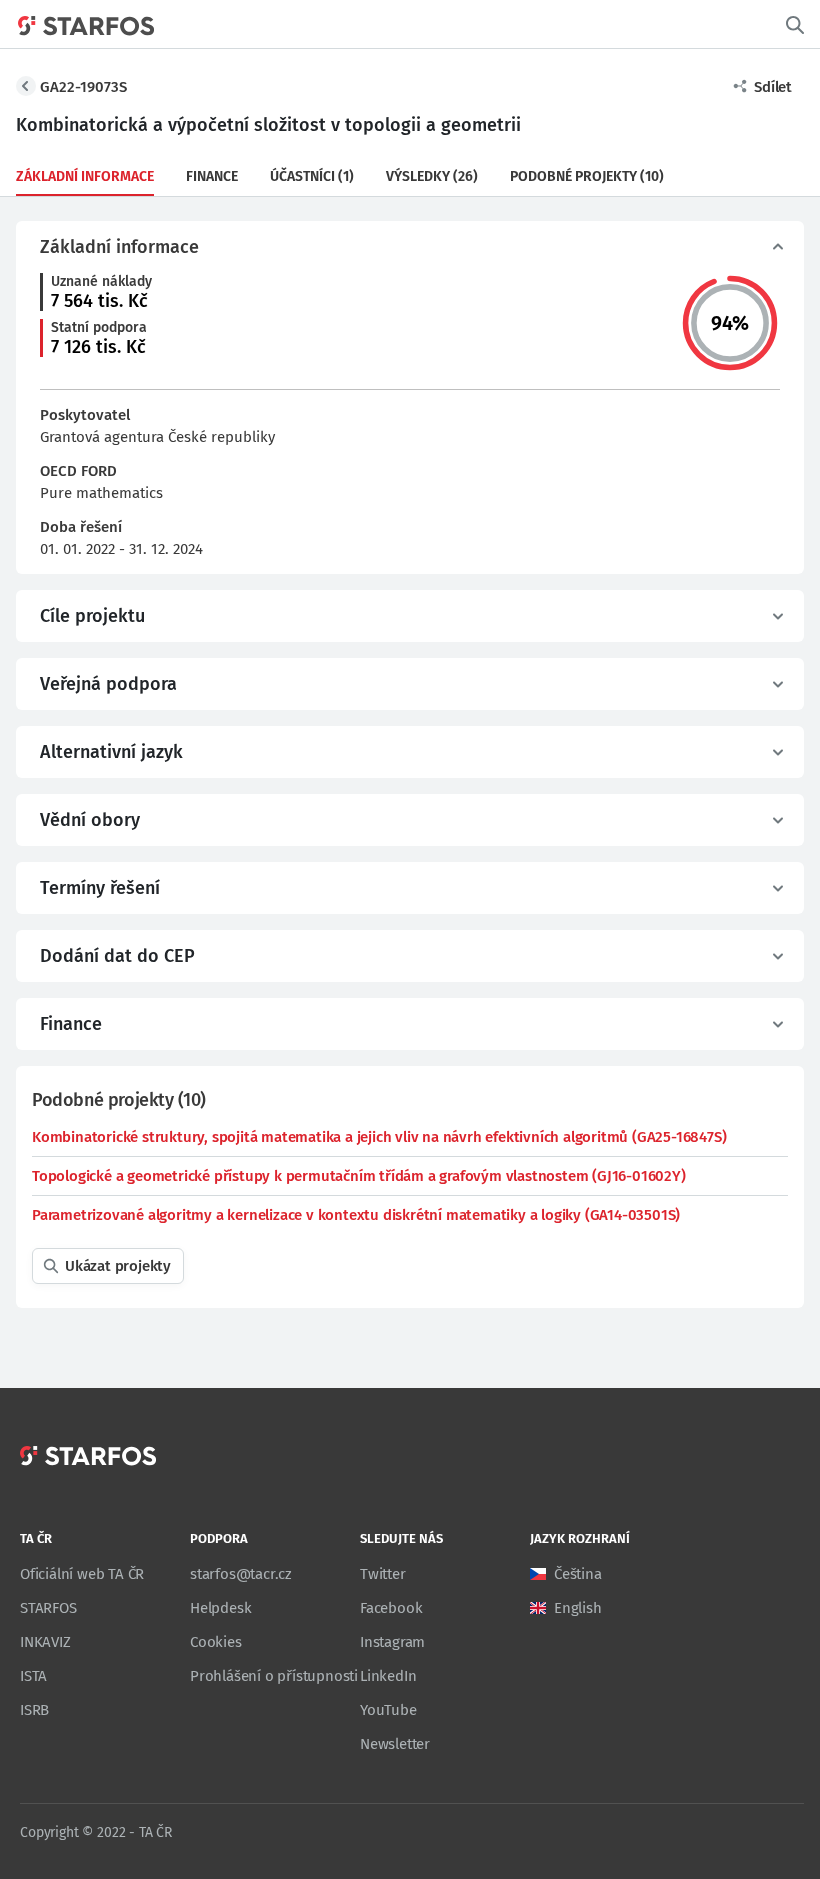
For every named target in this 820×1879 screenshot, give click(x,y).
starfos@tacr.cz (241, 1574)
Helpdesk (220, 1608)
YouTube (388, 1710)
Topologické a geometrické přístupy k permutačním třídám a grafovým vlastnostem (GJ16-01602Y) (359, 1176)
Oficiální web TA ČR (82, 1574)
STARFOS (48, 1608)
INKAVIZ (45, 1642)
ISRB (34, 1710)
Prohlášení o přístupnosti (274, 1676)
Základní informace (85, 176)
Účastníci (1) (312, 176)
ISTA (33, 1676)
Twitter (383, 1574)
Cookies (216, 1642)
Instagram (392, 1642)
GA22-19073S (83, 87)
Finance (212, 176)
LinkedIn (388, 1676)
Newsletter (395, 1744)
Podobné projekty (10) (587, 176)
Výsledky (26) (432, 176)
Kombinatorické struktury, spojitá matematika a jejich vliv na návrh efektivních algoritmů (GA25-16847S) (379, 1137)
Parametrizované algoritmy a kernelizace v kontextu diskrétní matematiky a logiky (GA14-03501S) (356, 1215)
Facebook (391, 1608)
